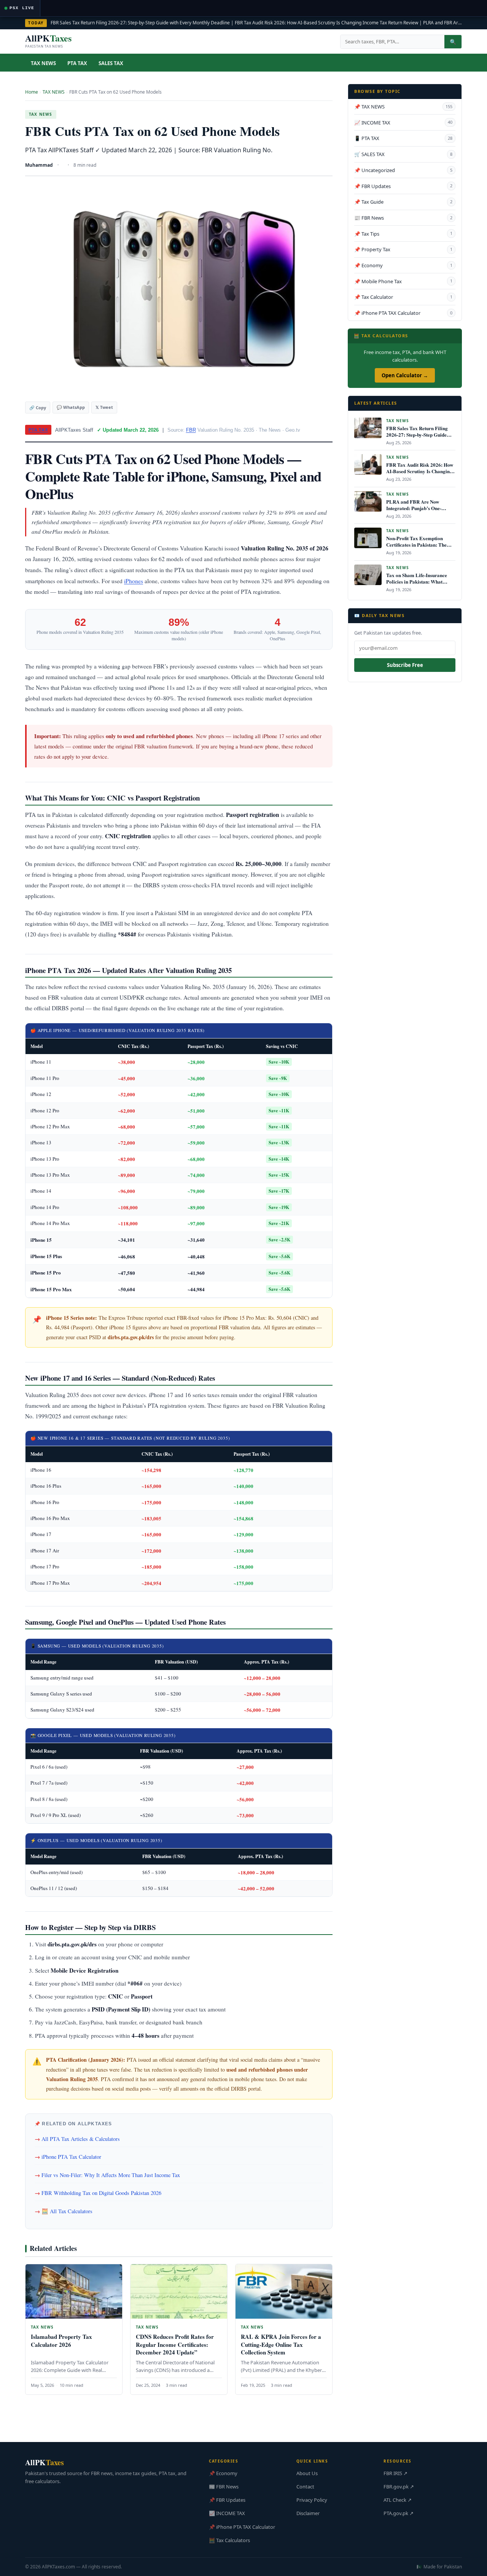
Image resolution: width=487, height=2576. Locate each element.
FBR (191, 430)
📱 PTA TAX (403, 138)
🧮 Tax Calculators (229, 2540)
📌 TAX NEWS (403, 107)
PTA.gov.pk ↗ (399, 2513)
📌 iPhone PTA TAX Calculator (403, 313)
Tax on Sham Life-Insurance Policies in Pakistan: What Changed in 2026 (417, 581)
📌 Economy (403, 265)
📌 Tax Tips (403, 234)
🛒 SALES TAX (403, 154)
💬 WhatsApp (71, 407)
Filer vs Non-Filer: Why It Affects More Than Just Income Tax (111, 2175)
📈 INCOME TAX (403, 123)
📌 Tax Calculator (403, 297)
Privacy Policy (312, 2500)
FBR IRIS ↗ (395, 2473)
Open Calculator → (405, 375)
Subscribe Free (405, 665)
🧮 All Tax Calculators (67, 2211)
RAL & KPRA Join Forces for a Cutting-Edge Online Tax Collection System (281, 2344)
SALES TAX (111, 63)
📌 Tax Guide (403, 202)
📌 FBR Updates (403, 186)
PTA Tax (38, 430)
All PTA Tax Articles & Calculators (81, 2139)
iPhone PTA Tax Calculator (71, 2157)
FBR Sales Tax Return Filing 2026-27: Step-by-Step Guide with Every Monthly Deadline (140, 23)
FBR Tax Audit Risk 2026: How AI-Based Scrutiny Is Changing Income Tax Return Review (326, 23)
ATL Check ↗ (398, 2500)
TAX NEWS (43, 63)
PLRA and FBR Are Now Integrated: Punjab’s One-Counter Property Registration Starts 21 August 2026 (419, 511)
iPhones (134, 581)
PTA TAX (77, 63)
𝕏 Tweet (104, 407)
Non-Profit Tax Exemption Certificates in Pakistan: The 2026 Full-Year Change (416, 545)
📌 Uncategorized (403, 170)
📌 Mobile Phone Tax (403, 281)
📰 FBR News (403, 218)
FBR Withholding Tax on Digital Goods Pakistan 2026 (101, 2193)
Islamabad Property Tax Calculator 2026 (61, 2340)
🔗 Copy (38, 408)
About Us (307, 2473)
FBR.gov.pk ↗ (399, 2487)
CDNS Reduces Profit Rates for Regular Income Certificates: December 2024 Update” (175, 2344)
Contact (305, 2487)
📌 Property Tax (403, 249)
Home (32, 92)
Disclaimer (308, 2513)
